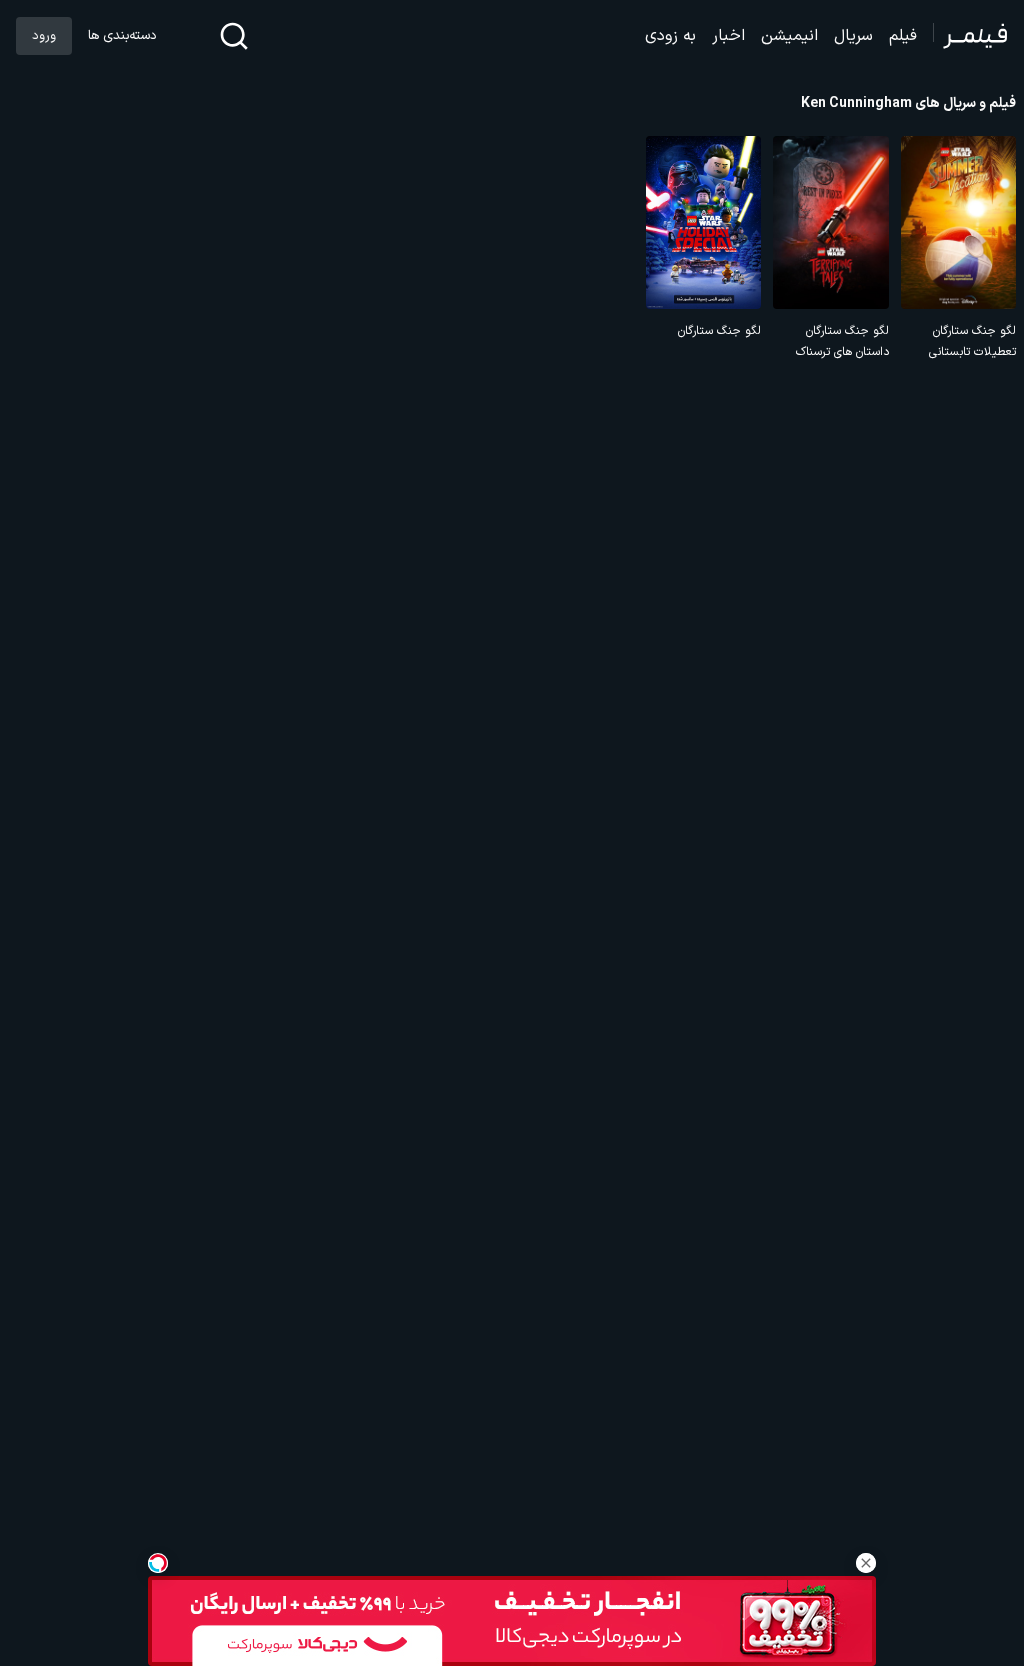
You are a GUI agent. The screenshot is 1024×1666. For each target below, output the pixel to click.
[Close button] (866, 1563)
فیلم (903, 36)
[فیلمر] (970, 36)
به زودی (670, 36)
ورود (44, 36)
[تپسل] (158, 1563)
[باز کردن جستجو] (234, 36)
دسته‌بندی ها (122, 36)
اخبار (728, 36)
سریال (853, 36)
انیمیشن (789, 36)
